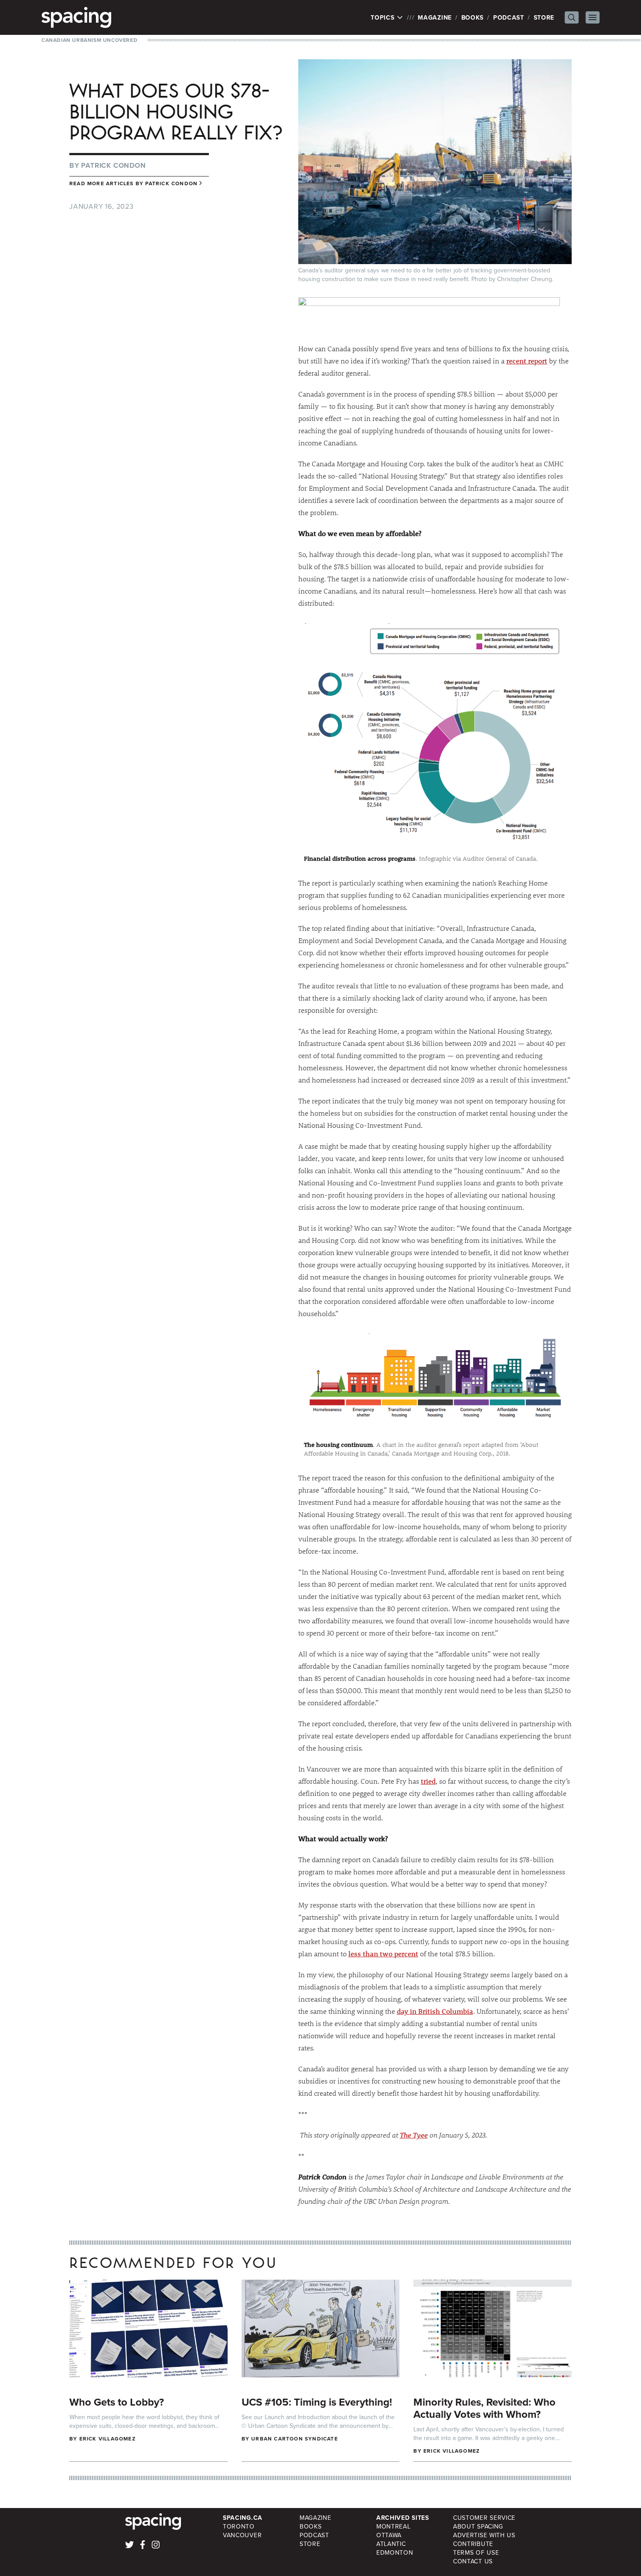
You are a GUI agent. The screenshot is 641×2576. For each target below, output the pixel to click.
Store (544, 17)
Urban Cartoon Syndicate (295, 2439)
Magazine (435, 17)
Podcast (509, 17)
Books (473, 17)
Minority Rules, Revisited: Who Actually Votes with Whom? (484, 2408)
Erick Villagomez (107, 2439)
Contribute (473, 2544)
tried (428, 1781)
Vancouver (242, 2535)
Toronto (239, 2526)
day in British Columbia (435, 2011)
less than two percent (383, 1953)
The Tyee (414, 2135)
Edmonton (395, 2552)
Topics (384, 17)
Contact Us (473, 2561)
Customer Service (484, 2518)
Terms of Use (476, 2552)
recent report (527, 361)
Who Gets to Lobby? (117, 2402)
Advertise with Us (484, 2535)
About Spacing (478, 2526)
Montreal (394, 2526)
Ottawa (389, 2535)
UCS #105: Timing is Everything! (317, 2402)
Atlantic (391, 2544)
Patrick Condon (113, 165)
